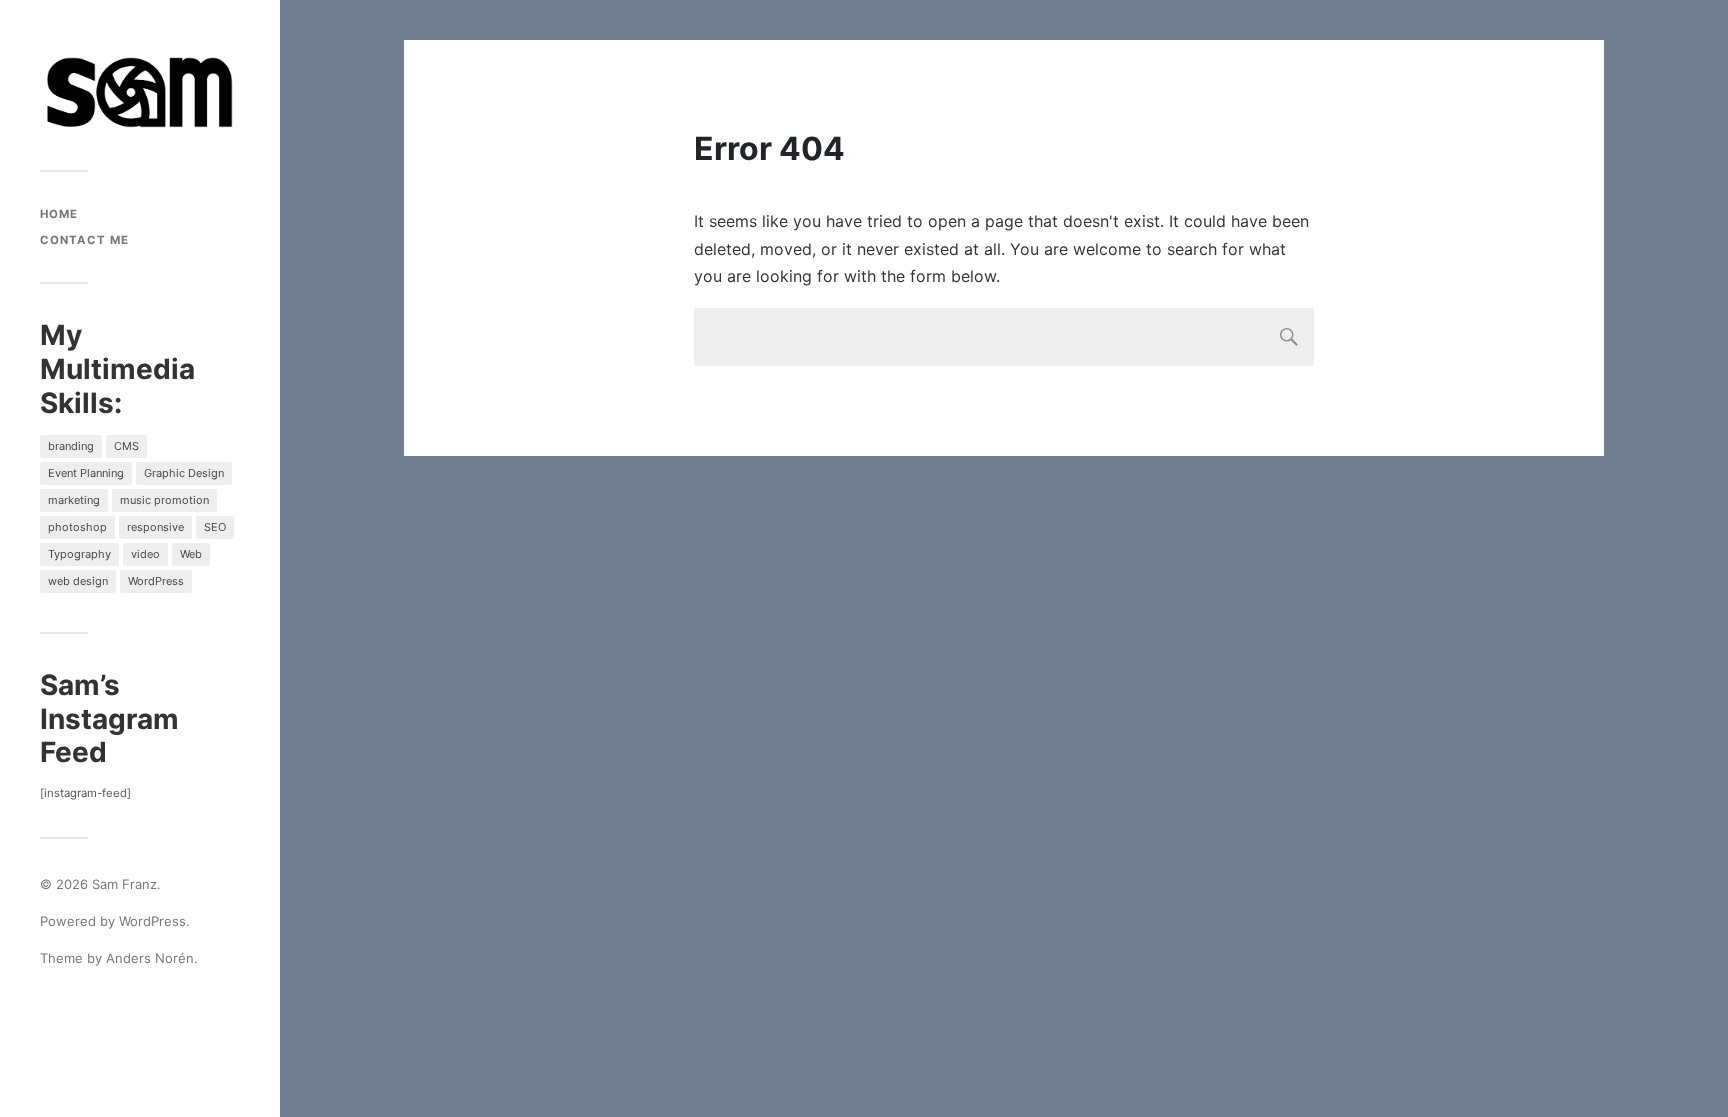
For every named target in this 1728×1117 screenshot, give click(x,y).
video (145, 554)
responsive (155, 527)
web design (78, 581)
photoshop (77, 527)
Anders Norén (150, 958)
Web (191, 554)
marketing (74, 500)
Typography (79, 554)
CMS (126, 446)
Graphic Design (184, 473)
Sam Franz (124, 884)
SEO (215, 527)
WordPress (156, 581)
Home (59, 214)
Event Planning (86, 473)
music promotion (164, 500)
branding (71, 446)
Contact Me (84, 240)
